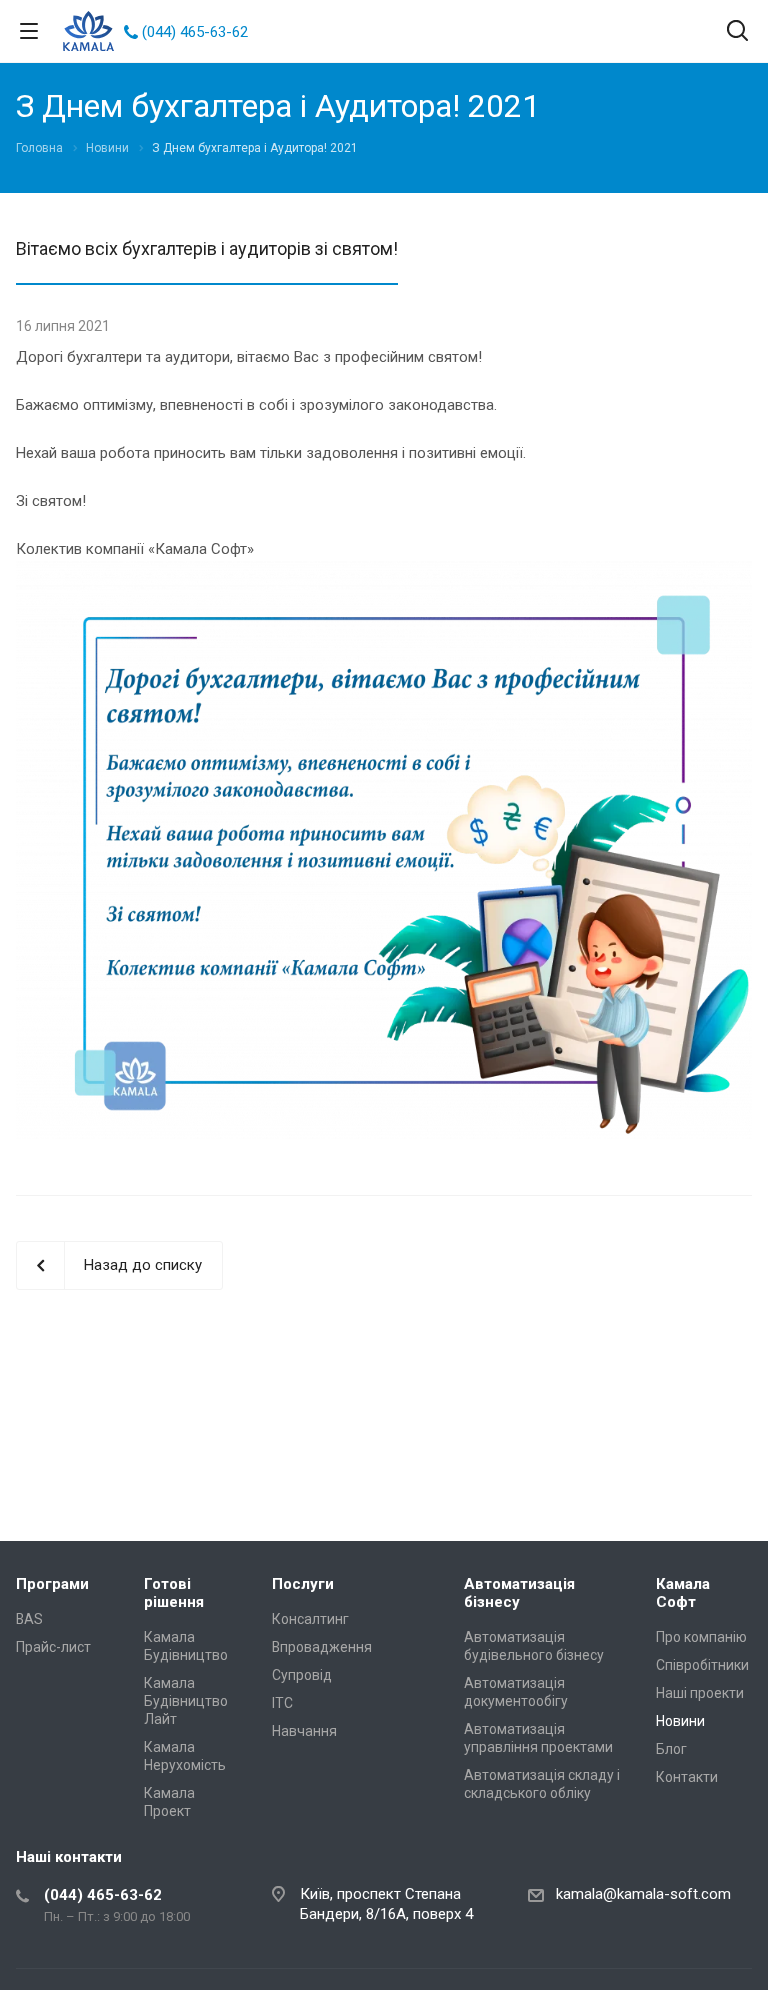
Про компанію (701, 1637)
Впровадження (322, 1647)
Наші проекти (700, 1693)
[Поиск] (737, 32)
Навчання (304, 1731)
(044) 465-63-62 (195, 32)
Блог (671, 1749)
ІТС (282, 1703)
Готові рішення (174, 1593)
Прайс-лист (53, 1647)
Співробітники (702, 1665)
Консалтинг (310, 1619)
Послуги (303, 1584)
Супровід (302, 1675)
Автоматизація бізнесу (519, 1593)
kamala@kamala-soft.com (643, 1894)
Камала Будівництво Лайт (186, 1701)
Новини (680, 1721)
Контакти (687, 1777)
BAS (29, 1619)
